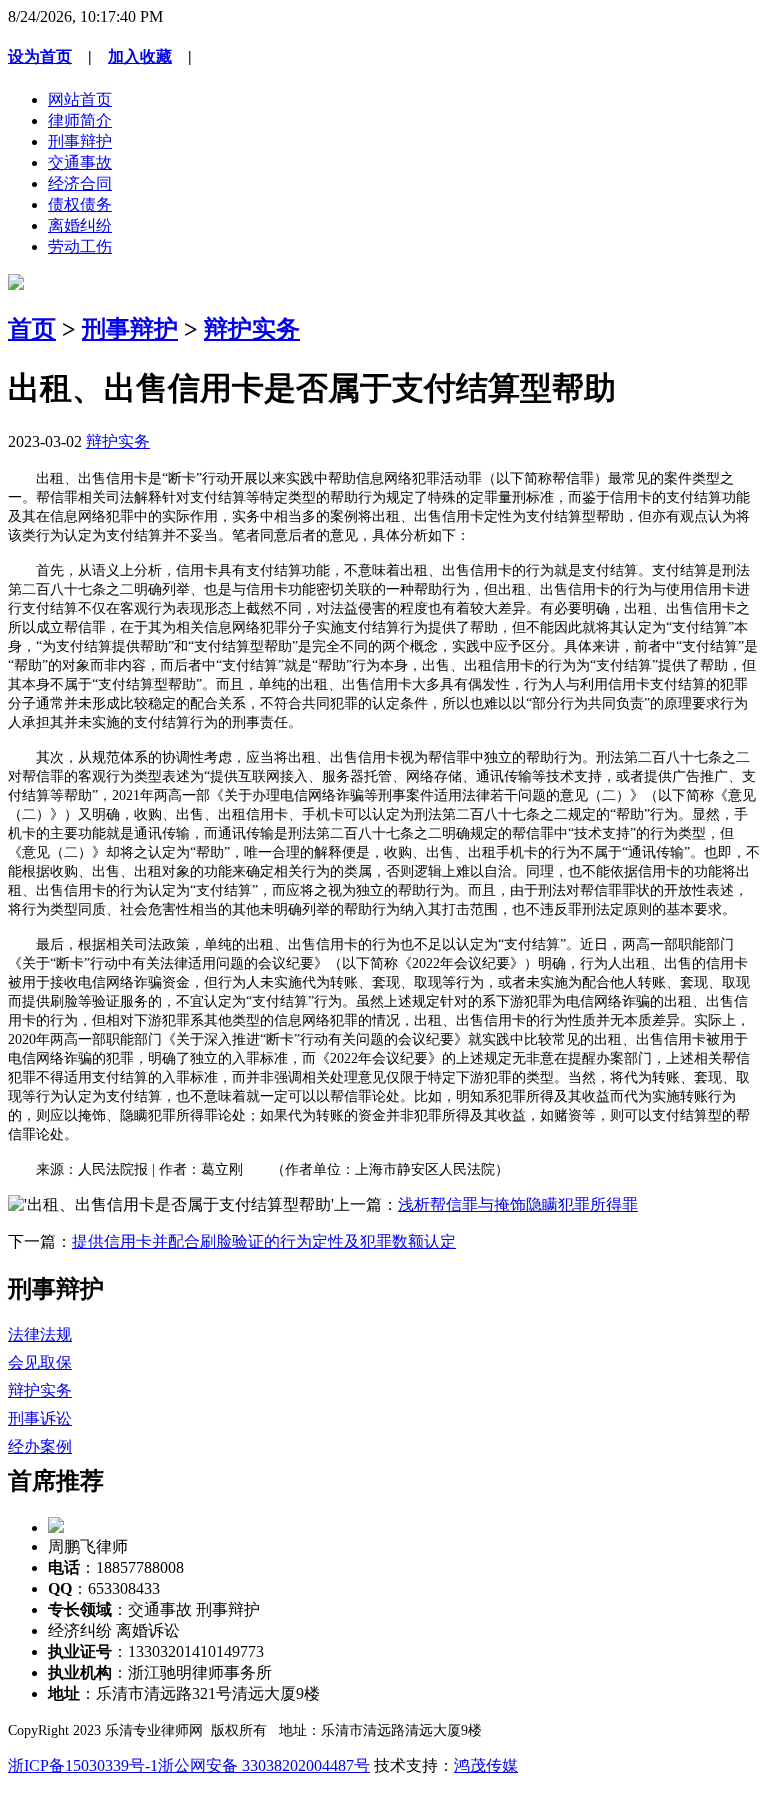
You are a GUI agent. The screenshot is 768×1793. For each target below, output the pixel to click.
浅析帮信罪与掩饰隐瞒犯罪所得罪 (518, 1204)
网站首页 (80, 99)
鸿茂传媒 (486, 1765)
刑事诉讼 (40, 1418)
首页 (32, 329)
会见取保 (40, 1362)
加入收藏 (140, 56)
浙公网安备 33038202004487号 (264, 1765)
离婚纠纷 (80, 225)
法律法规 (40, 1334)
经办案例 (40, 1446)
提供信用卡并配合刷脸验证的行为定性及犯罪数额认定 (264, 1241)
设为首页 (40, 56)
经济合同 (80, 183)
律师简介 (80, 120)
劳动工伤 (80, 246)
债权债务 (80, 204)
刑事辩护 (80, 141)
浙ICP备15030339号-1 (83, 1765)
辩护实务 (252, 329)
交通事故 (80, 162)
